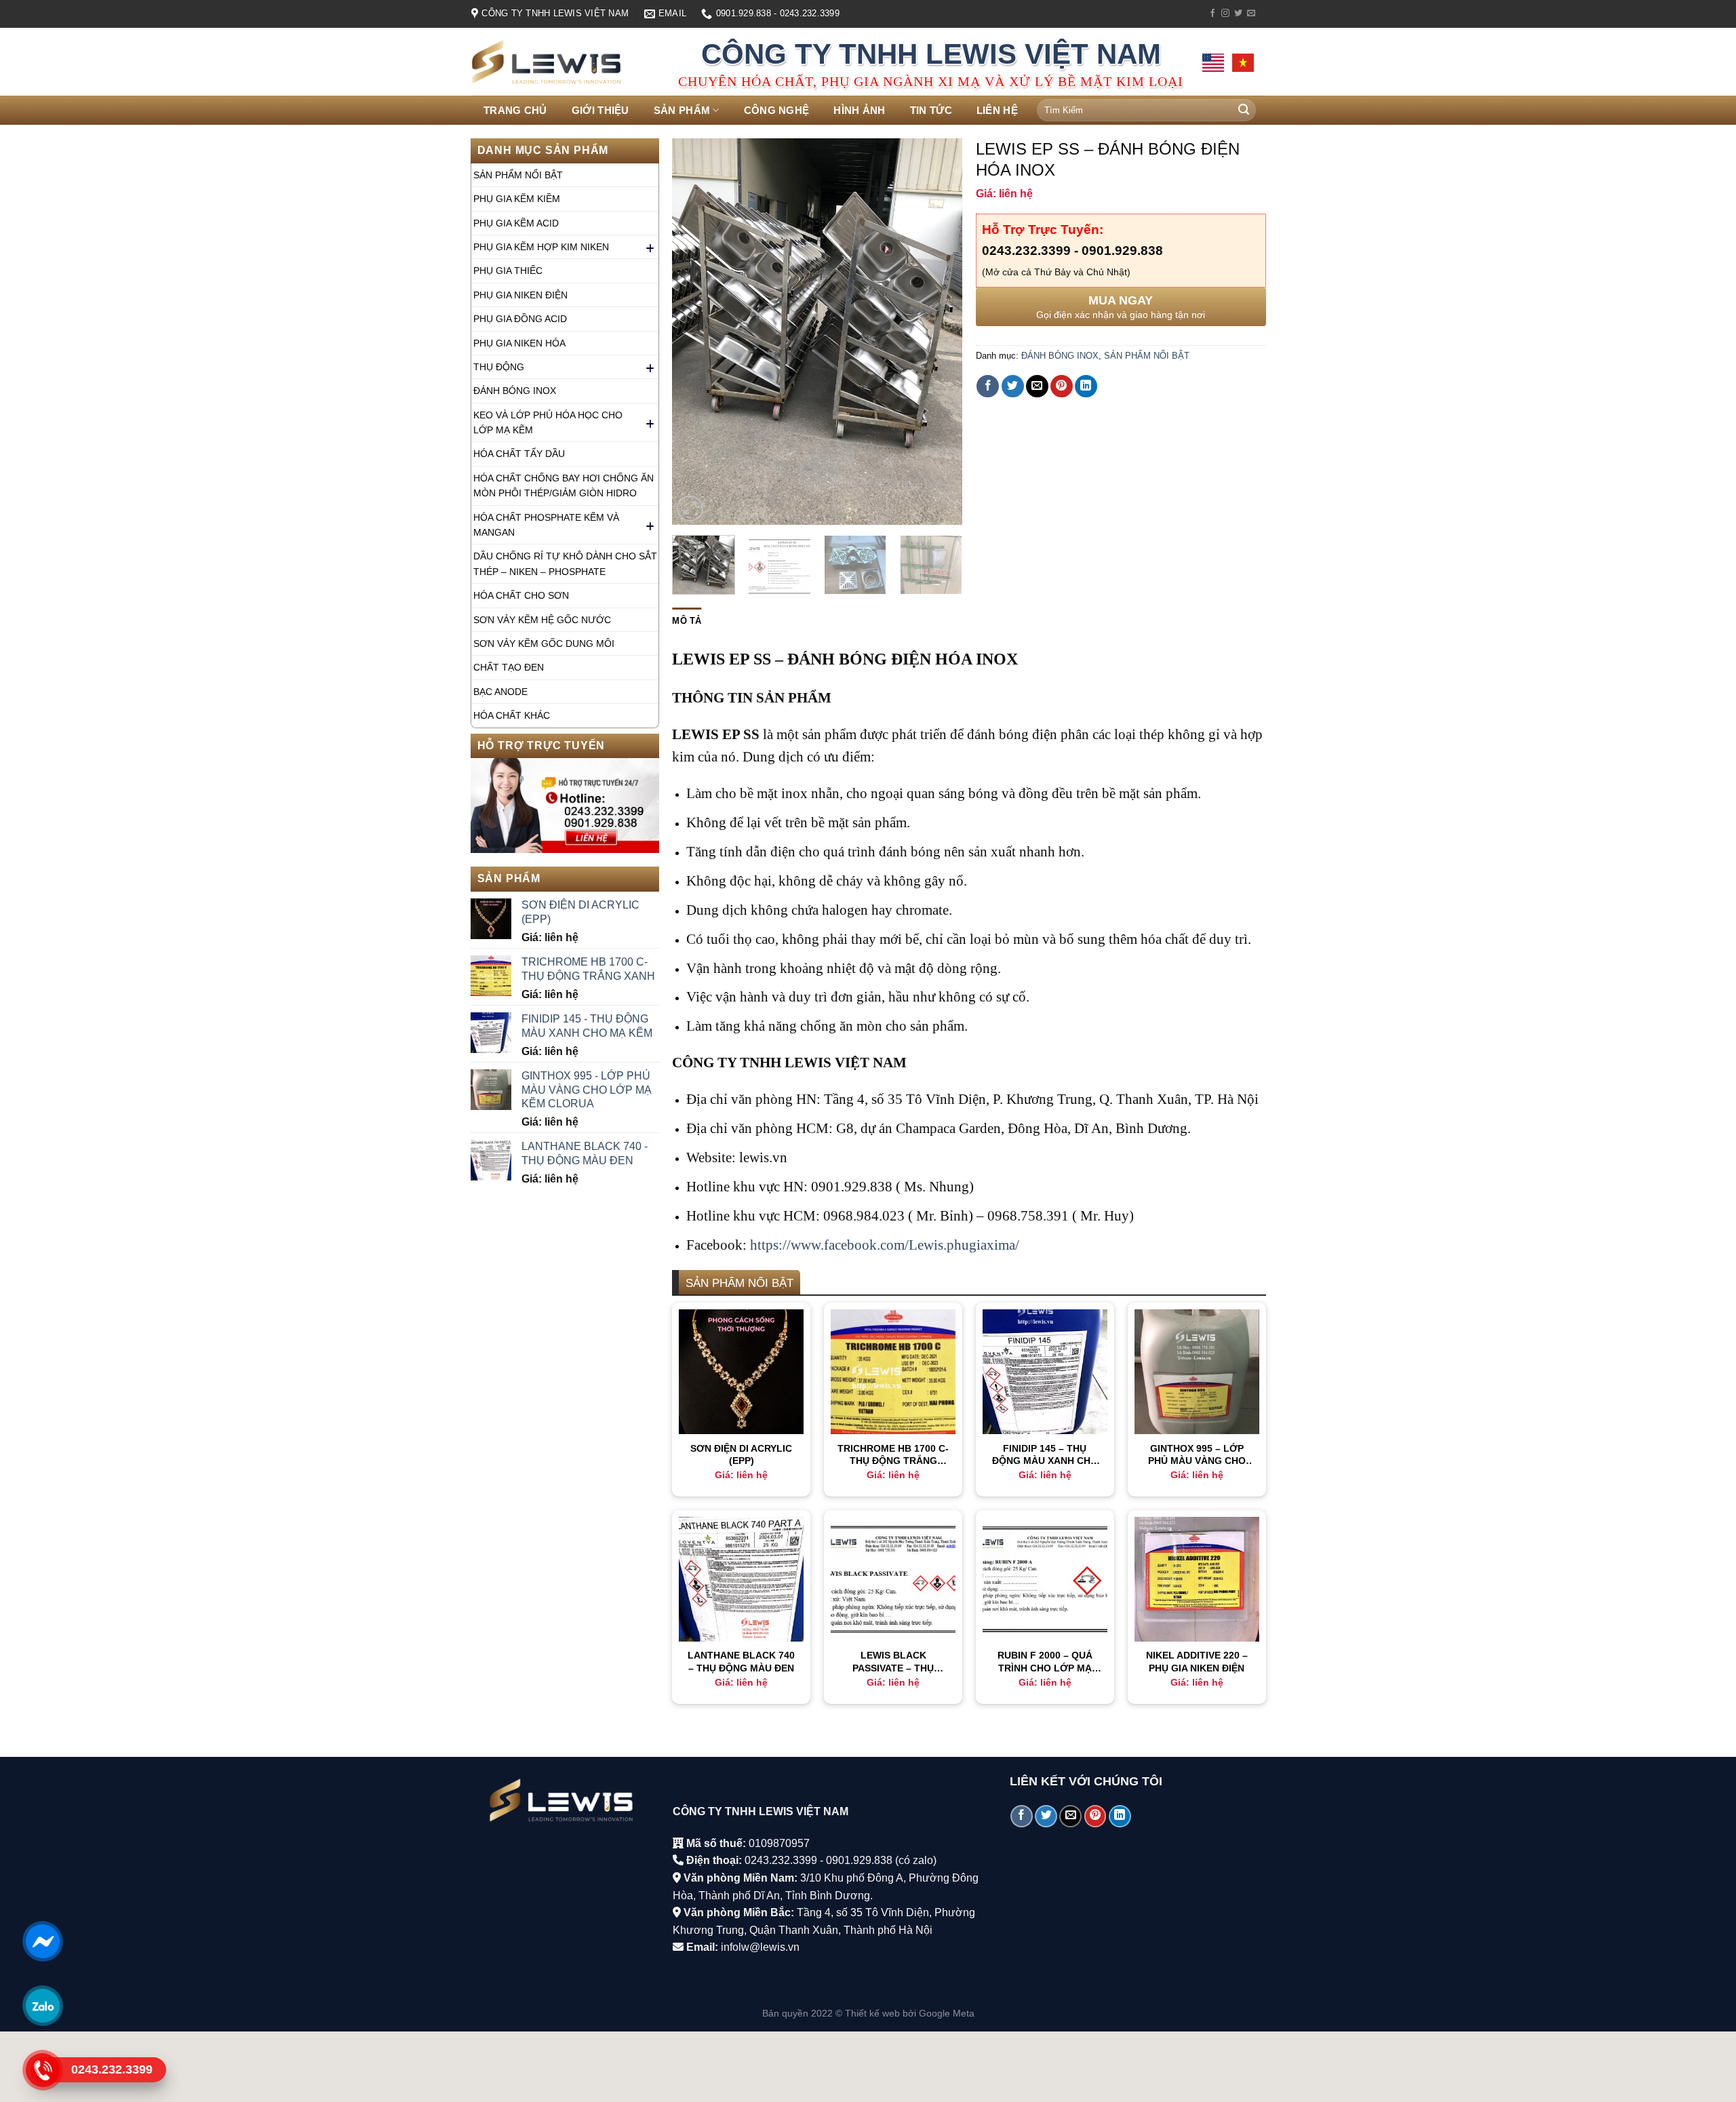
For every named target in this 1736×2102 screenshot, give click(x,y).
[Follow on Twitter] (1238, 14)
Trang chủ (515, 110)
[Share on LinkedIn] (1086, 386)
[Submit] (1244, 111)
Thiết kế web (872, 2013)
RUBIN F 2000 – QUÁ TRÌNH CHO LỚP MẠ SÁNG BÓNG (1045, 1662)
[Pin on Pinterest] (1062, 386)
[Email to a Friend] (1037, 386)
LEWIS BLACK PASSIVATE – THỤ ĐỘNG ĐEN (893, 1662)
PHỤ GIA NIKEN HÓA (519, 343)
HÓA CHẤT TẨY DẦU (519, 454)
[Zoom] (690, 509)
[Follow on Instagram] (1225, 14)
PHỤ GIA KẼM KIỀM (517, 199)
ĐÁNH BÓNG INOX (515, 391)
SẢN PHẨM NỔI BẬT (518, 175)
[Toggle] (650, 247)
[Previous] (695, 332)
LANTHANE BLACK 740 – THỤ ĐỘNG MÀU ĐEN (741, 1662)
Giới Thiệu (600, 110)
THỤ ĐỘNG (499, 367)
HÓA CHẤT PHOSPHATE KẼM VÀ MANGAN (546, 525)
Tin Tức (931, 110)
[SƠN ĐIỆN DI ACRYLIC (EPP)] (741, 1372)
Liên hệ (997, 110)
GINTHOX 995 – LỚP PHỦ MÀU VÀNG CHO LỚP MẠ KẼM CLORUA (1197, 1455)
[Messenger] (42, 1941)
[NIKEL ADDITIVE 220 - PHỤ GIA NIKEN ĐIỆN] (1197, 1579)
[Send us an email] (1251, 14)
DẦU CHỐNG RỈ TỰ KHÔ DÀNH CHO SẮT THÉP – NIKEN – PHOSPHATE (565, 563)
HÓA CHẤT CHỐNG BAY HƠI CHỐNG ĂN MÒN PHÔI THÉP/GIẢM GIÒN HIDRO (564, 485)
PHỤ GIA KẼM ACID (516, 223)
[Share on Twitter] (1013, 386)
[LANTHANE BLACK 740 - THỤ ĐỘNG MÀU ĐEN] (741, 1579)
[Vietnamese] (1243, 63)
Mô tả (687, 621)
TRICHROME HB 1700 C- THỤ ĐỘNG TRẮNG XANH (893, 1455)
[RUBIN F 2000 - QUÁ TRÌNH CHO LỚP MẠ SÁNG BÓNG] (1045, 1579)
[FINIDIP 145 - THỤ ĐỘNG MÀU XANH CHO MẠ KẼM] (1045, 1372)
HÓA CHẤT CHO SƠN (521, 595)
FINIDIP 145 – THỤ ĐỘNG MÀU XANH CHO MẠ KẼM (1045, 1455)
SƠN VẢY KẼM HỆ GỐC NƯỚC (542, 620)
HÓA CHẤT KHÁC (512, 715)
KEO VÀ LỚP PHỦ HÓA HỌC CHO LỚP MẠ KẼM (548, 422)
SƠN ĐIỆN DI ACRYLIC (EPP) (741, 1455)
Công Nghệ (777, 110)
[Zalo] (42, 2006)
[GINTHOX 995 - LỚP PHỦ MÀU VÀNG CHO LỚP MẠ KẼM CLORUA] (1197, 1372)
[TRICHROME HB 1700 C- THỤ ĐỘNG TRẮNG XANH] (893, 1372)
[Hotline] (42, 2070)
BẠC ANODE (500, 692)
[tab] (687, 621)
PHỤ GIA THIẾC (508, 271)
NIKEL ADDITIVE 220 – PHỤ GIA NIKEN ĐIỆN (1197, 1662)
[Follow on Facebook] (1212, 14)
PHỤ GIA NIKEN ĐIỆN (520, 295)
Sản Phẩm (682, 110)
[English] (1213, 63)
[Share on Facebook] (988, 386)
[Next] (940, 332)
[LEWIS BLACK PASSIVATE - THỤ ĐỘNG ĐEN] (893, 1579)
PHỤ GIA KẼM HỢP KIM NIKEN (541, 247)
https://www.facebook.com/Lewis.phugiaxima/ (885, 1245)
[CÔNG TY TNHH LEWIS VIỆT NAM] (565, 62)
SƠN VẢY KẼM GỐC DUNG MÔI (544, 643)
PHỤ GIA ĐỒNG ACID (520, 319)
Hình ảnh (859, 110)
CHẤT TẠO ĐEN (509, 667)
